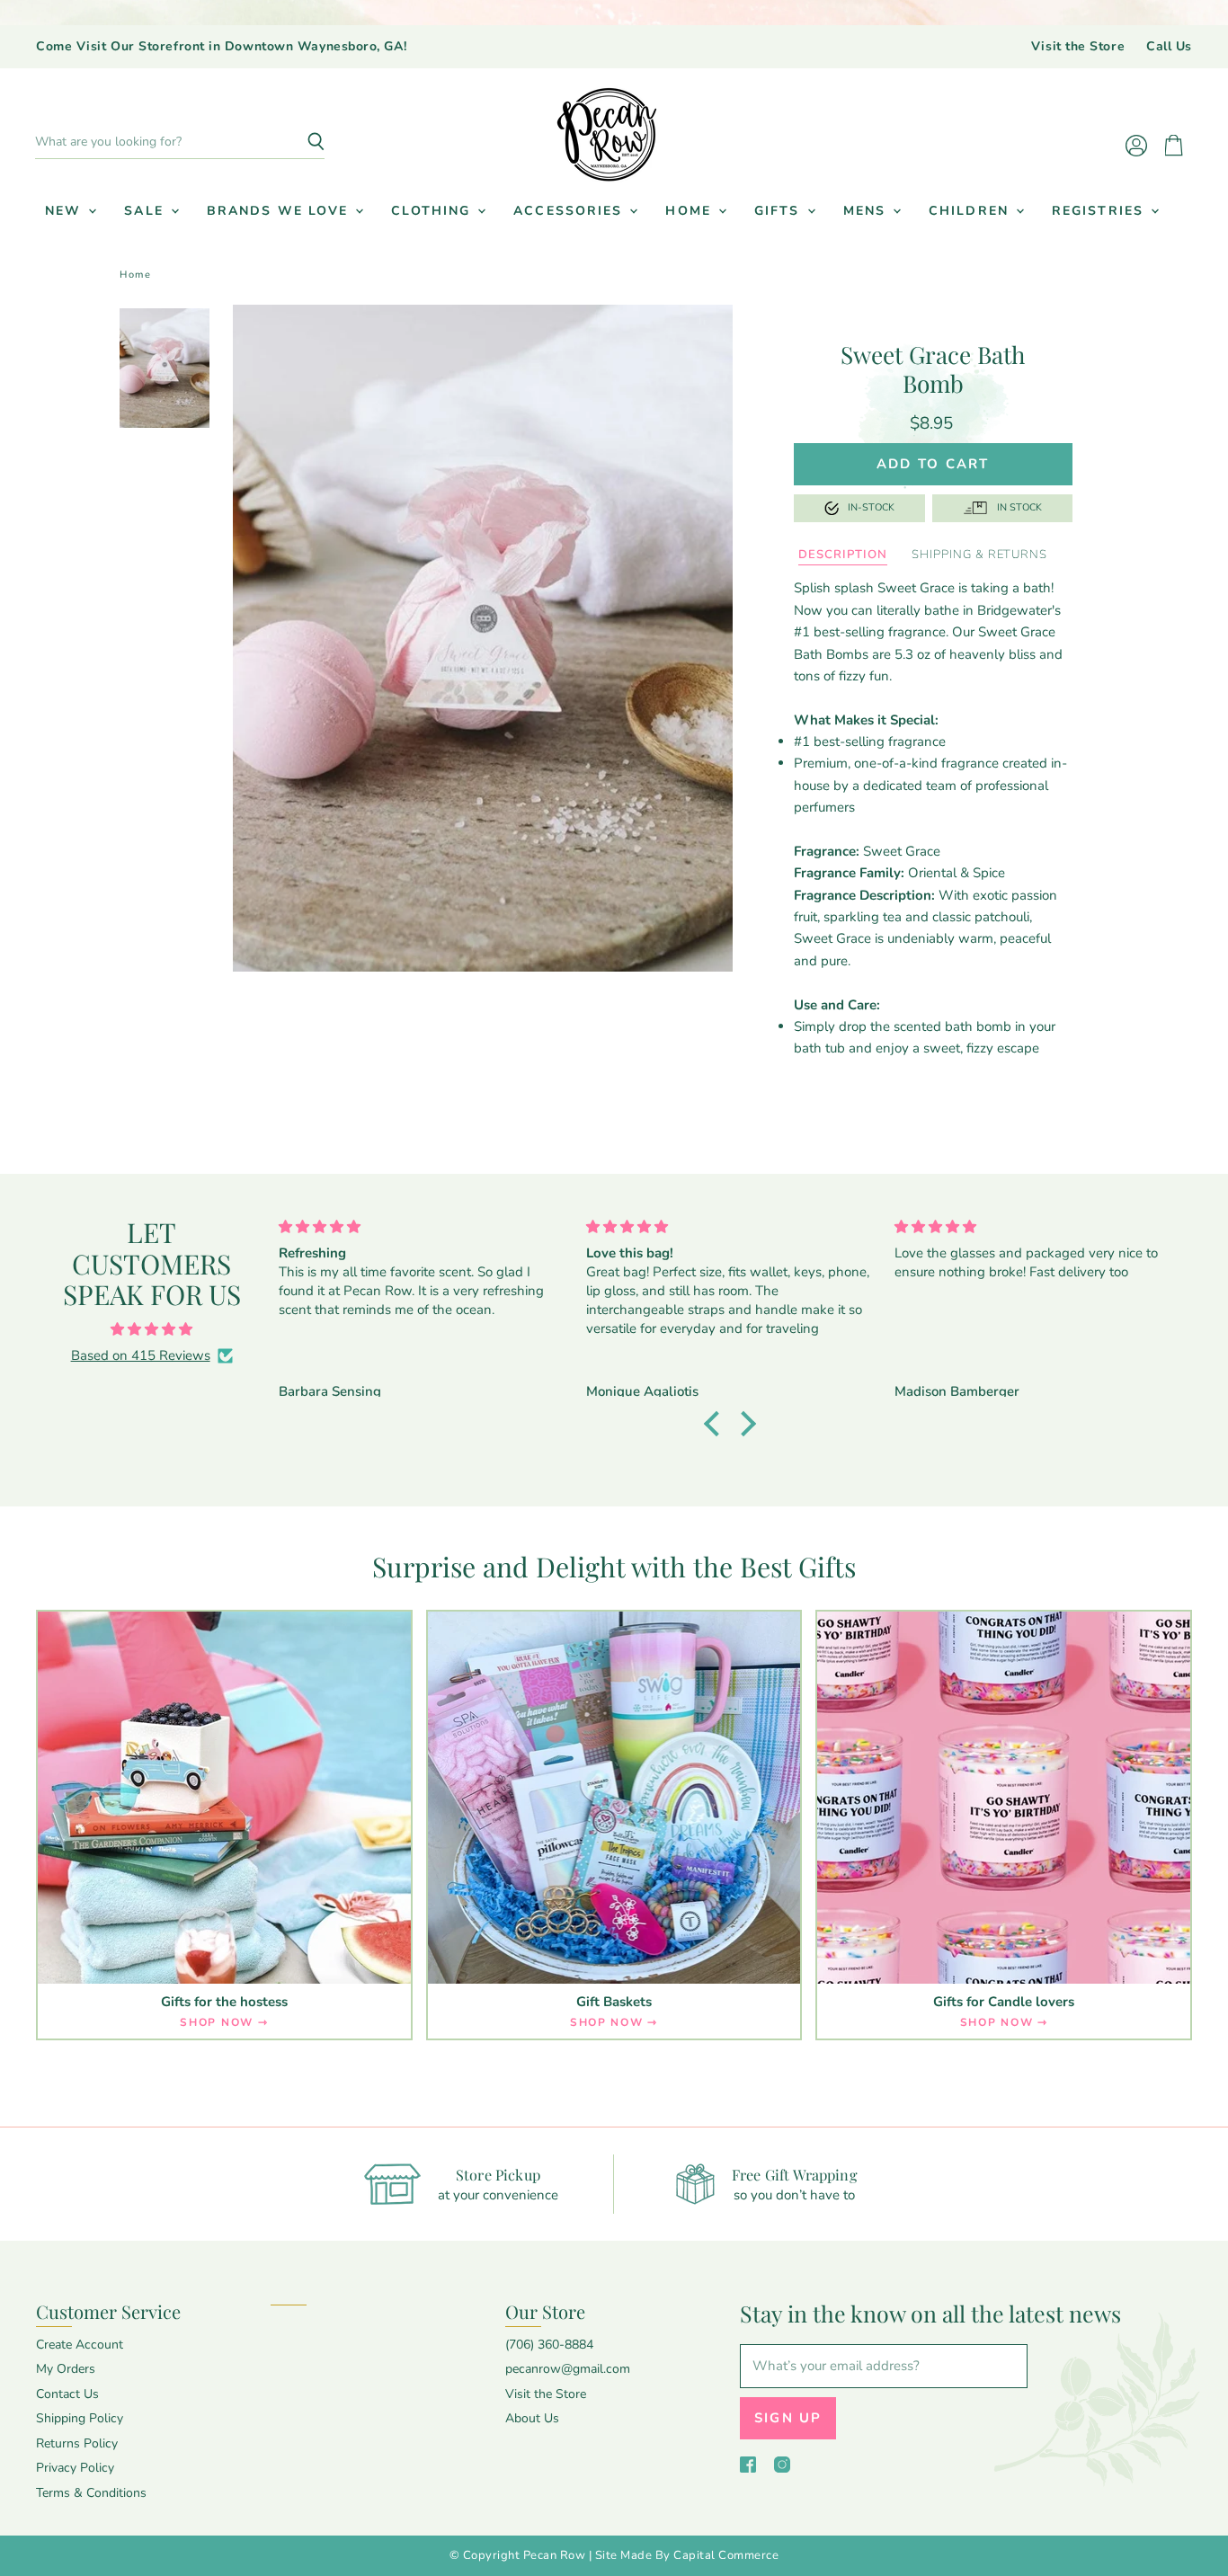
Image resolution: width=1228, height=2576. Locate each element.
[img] (151, 1329)
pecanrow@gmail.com (568, 2369)
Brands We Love (280, 211)
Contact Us (67, 2394)
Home (691, 211)
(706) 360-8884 (549, 2345)
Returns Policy (77, 2443)
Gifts (780, 211)
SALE (147, 211)
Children (971, 211)
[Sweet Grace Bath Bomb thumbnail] (165, 368)
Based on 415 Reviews (141, 1356)
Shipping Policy (80, 2418)
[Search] (301, 142)
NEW (66, 211)
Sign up (788, 2418)
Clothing (433, 211)
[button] (716, 1424)
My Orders (66, 2369)
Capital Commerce (726, 2555)
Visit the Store (1078, 47)
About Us (532, 2418)
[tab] (842, 555)
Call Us (1169, 47)
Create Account (80, 2345)
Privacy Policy (75, 2468)
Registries (1100, 211)
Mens (868, 211)
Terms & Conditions (91, 2493)
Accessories (570, 211)
